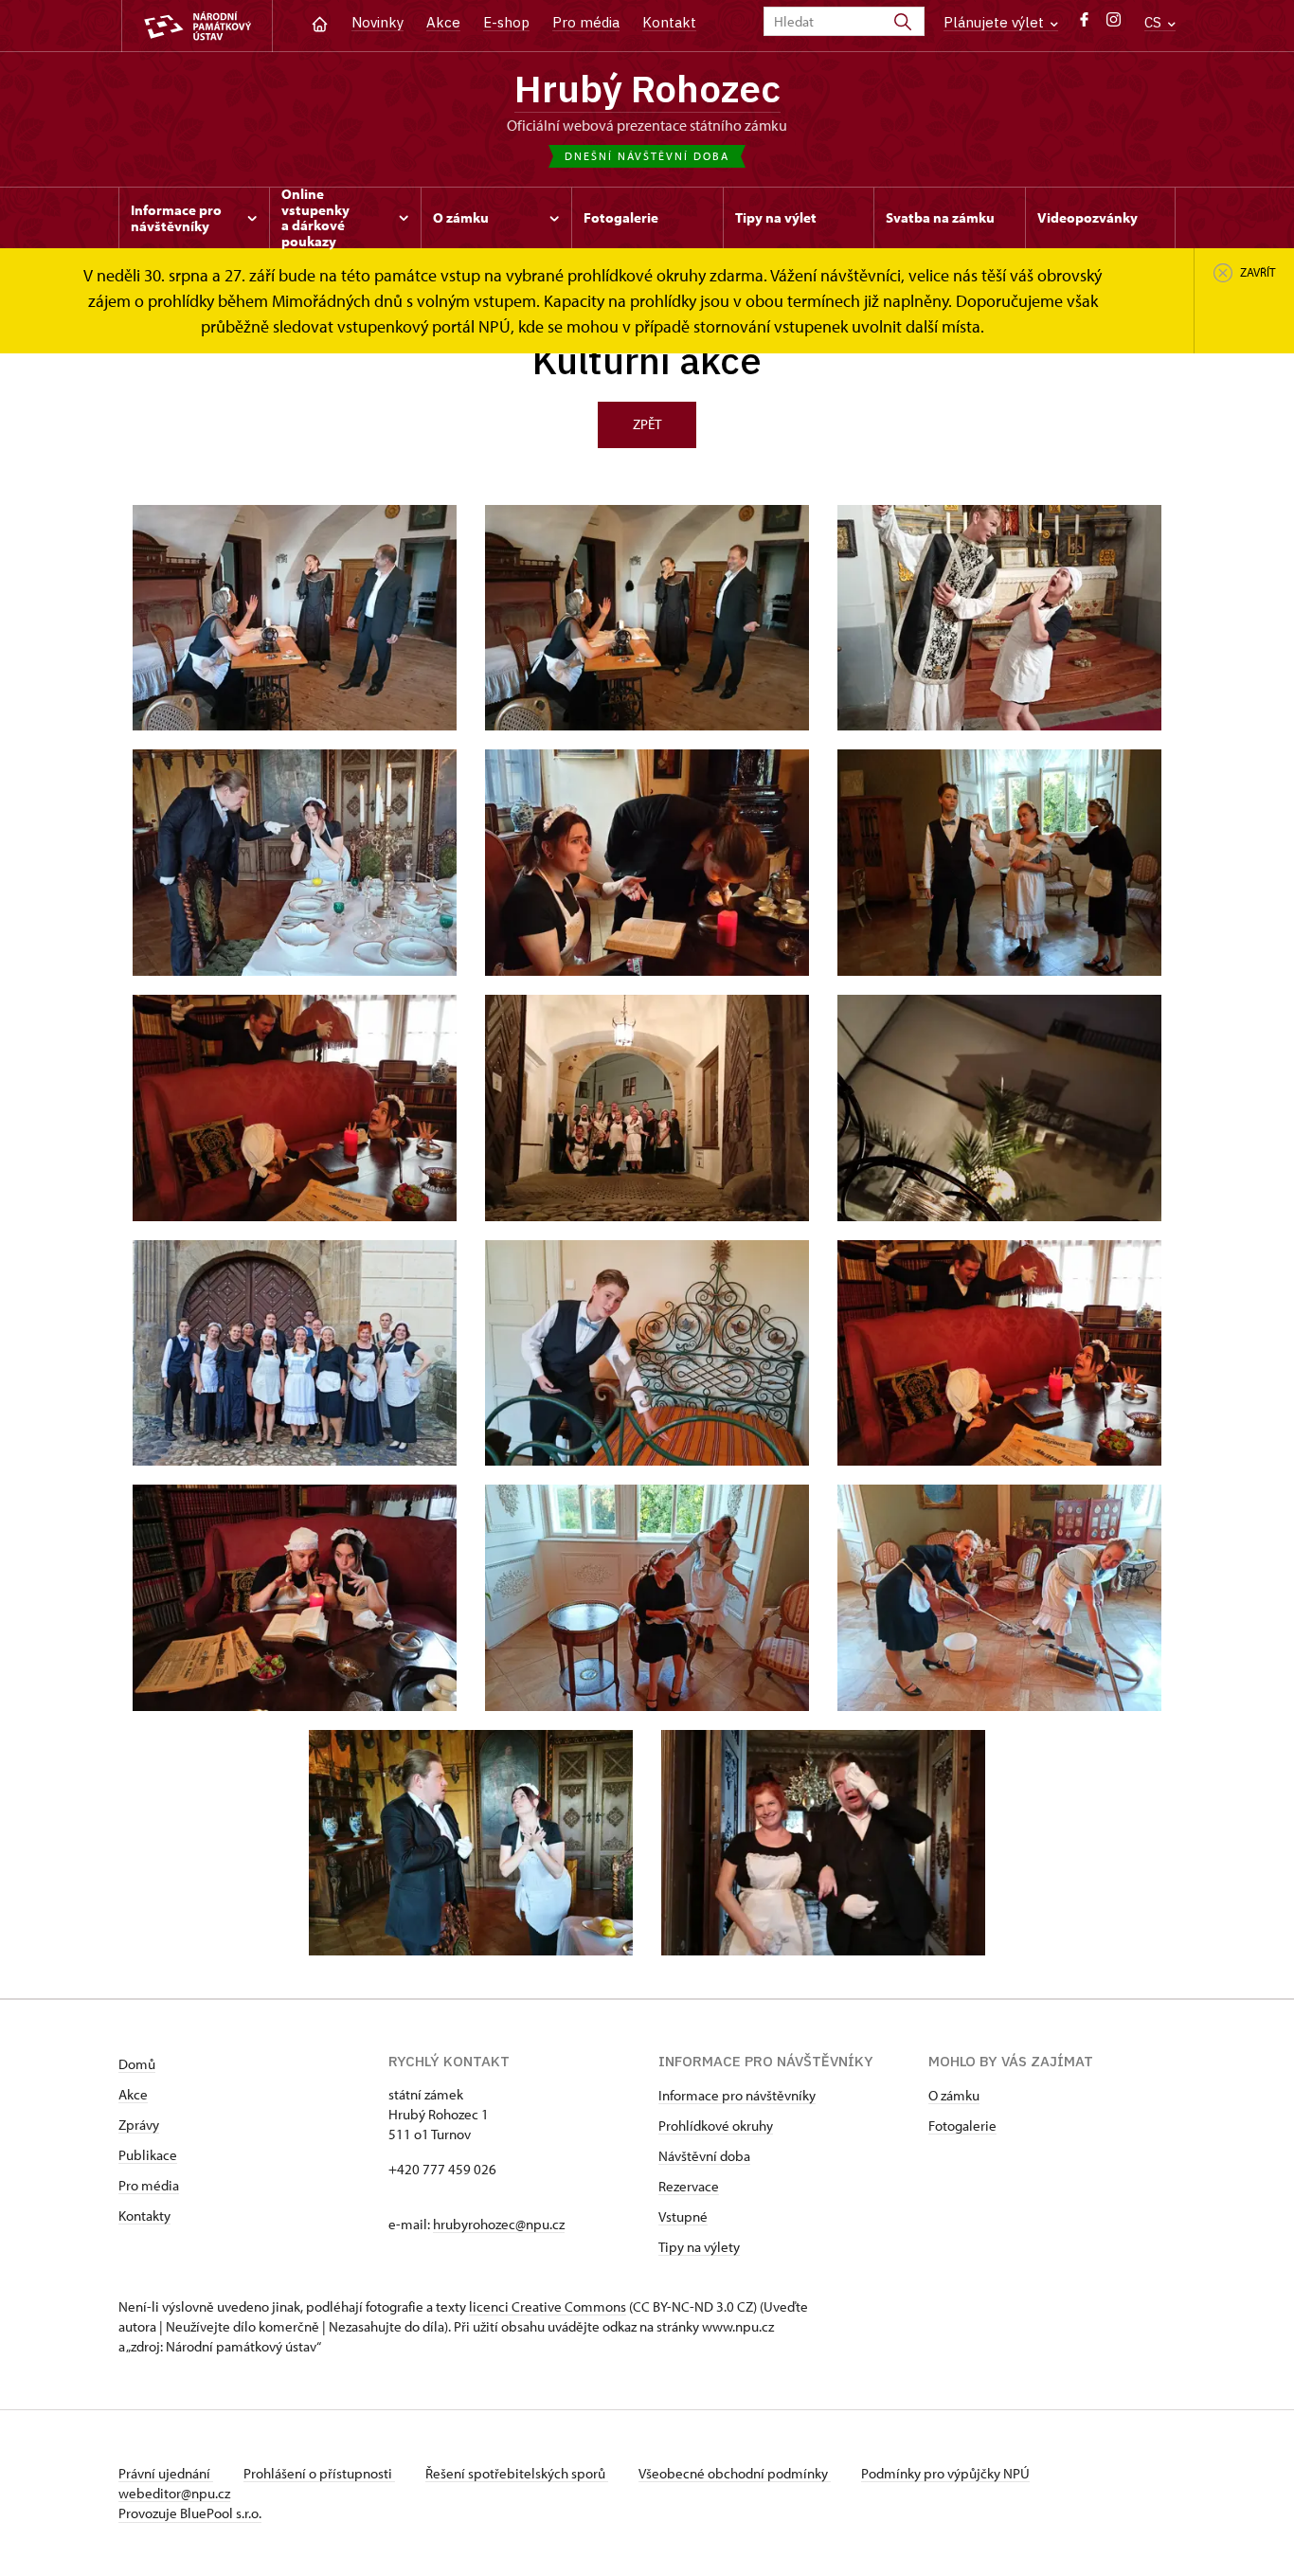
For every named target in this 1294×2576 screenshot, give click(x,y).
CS (1155, 22)
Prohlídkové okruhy (716, 2126)
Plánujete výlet (996, 22)
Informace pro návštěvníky (737, 2095)
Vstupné (683, 2216)
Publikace (148, 2155)
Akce (443, 22)
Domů (137, 2064)
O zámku (954, 2095)
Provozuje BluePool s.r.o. (190, 2513)
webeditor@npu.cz (174, 2493)
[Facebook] (1084, 24)
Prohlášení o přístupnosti (319, 2473)
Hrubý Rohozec (647, 88)
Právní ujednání (166, 2473)
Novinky (377, 22)
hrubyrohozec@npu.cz (499, 2224)
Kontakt (669, 22)
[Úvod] (320, 22)
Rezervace (689, 2186)
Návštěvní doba (704, 2156)
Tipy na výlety (699, 2247)
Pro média (586, 22)
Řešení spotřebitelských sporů (517, 2473)
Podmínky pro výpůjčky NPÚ (945, 2473)
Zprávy (139, 2125)
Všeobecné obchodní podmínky (735, 2473)
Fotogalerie (962, 2126)
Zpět (647, 424)
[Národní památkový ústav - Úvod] (197, 26)
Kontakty (144, 2216)
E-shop (506, 22)
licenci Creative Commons (548, 2306)
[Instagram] (1114, 24)
